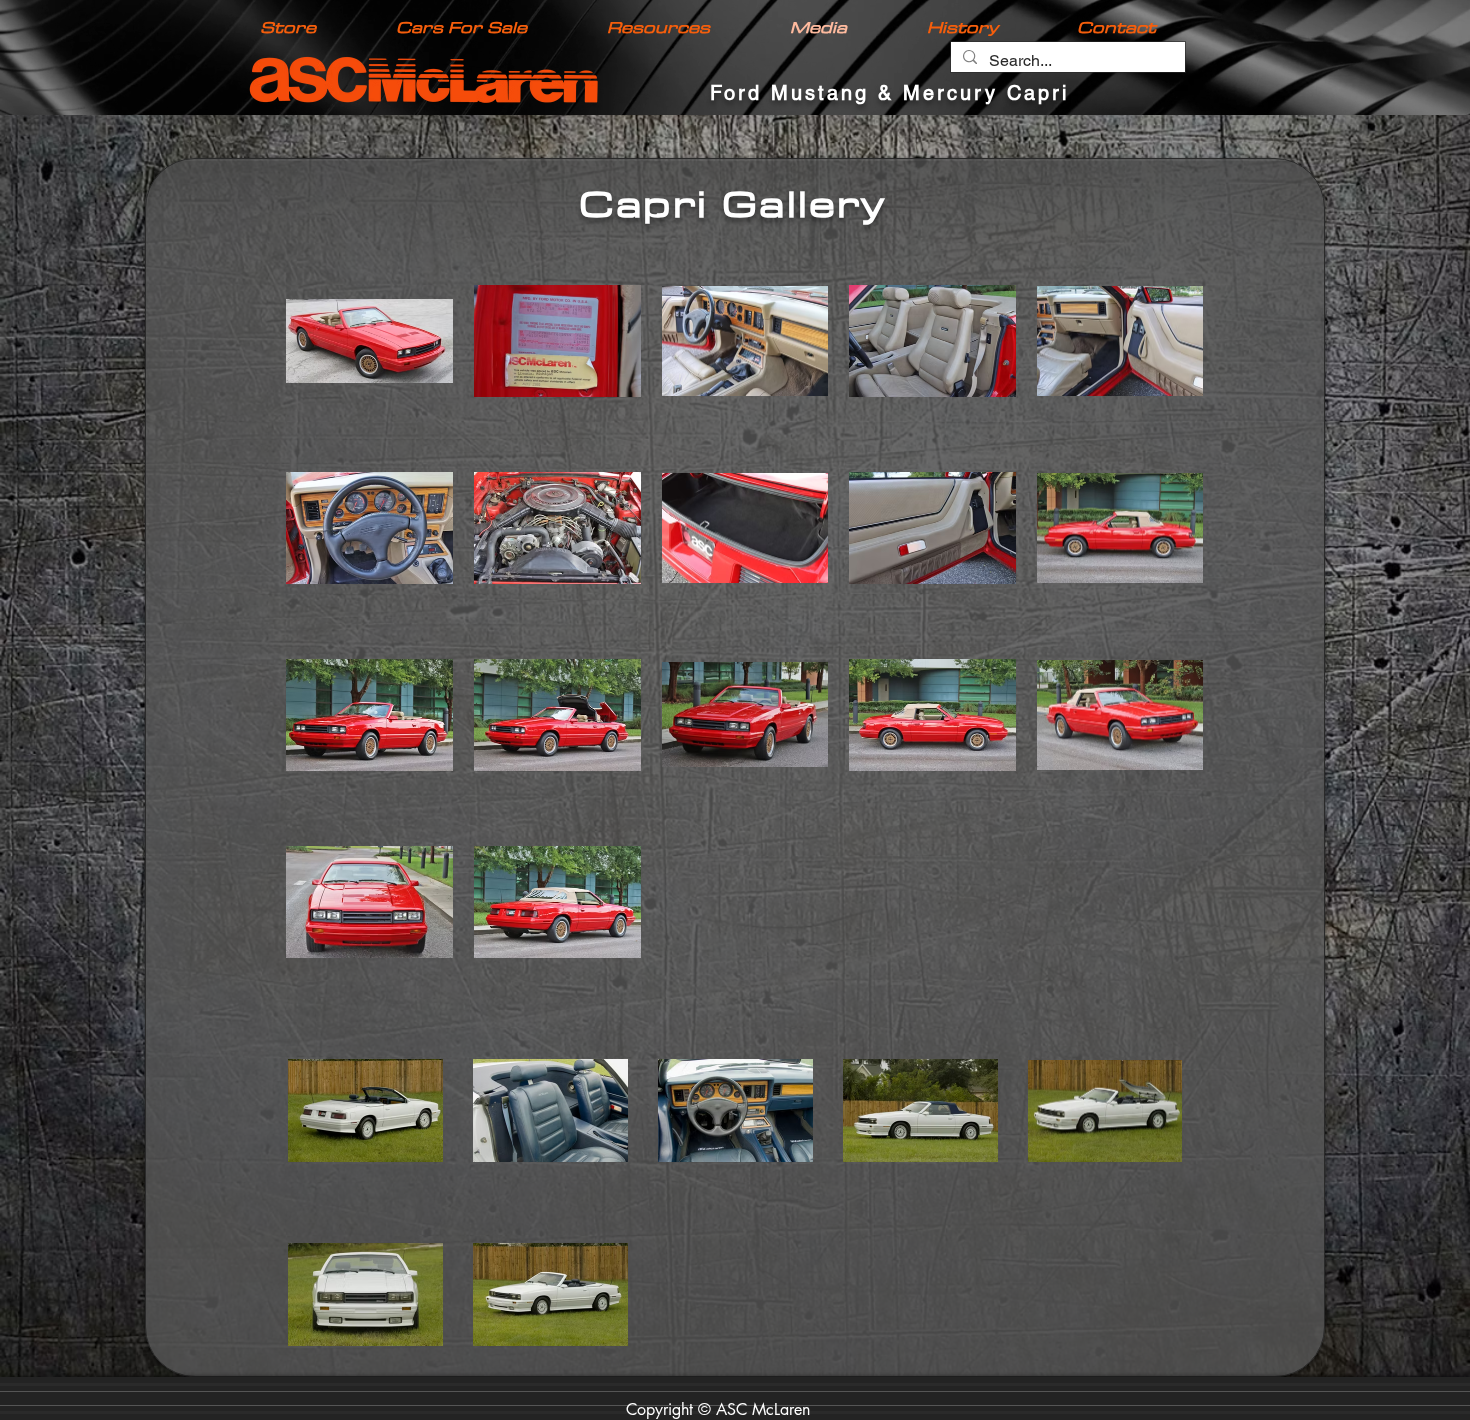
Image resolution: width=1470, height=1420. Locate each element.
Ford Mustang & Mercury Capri (889, 93)
